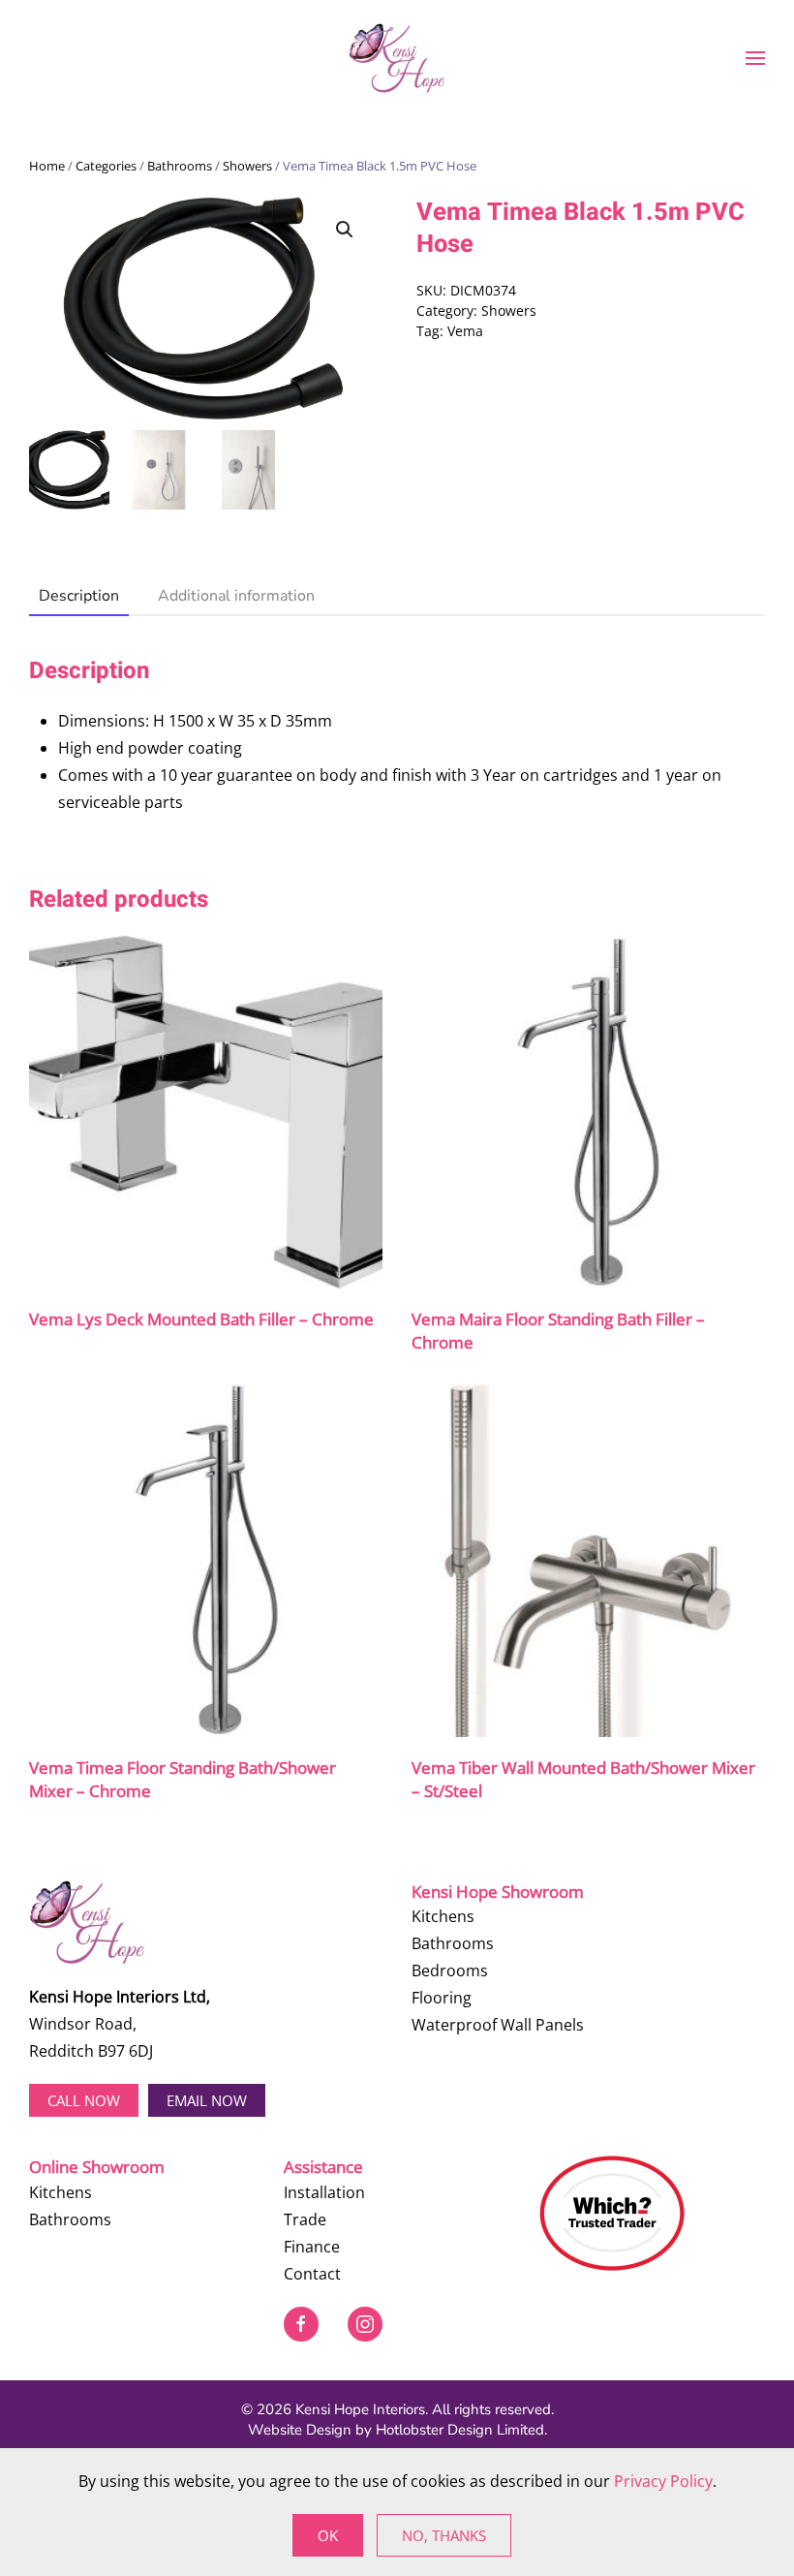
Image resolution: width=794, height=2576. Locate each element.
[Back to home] (397, 58)
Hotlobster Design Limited (460, 2430)
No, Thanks (444, 2535)
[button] (755, 58)
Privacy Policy (663, 2481)
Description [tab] (79, 596)
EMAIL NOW (207, 2100)
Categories (106, 166)
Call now (84, 2100)
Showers (247, 166)
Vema (465, 331)
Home (47, 166)
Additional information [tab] (236, 596)
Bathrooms (180, 166)
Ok (328, 2535)
